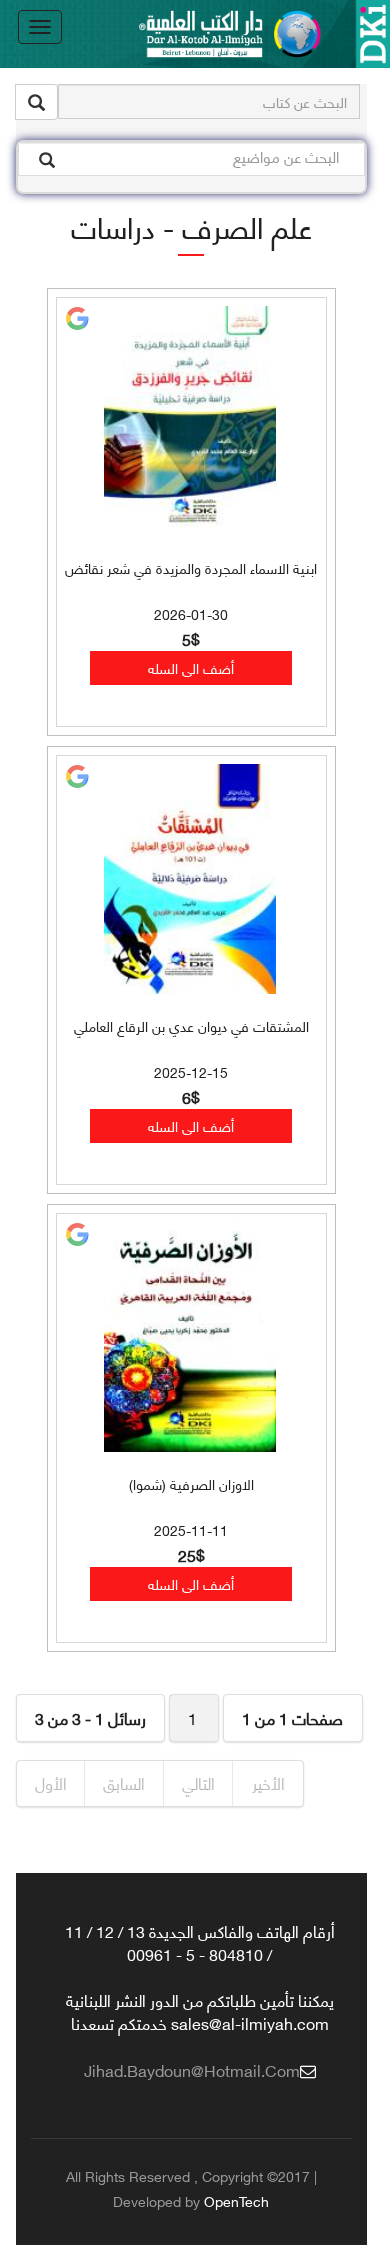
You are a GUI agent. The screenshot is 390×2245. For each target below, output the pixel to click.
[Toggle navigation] (40, 27)
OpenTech (236, 2200)
